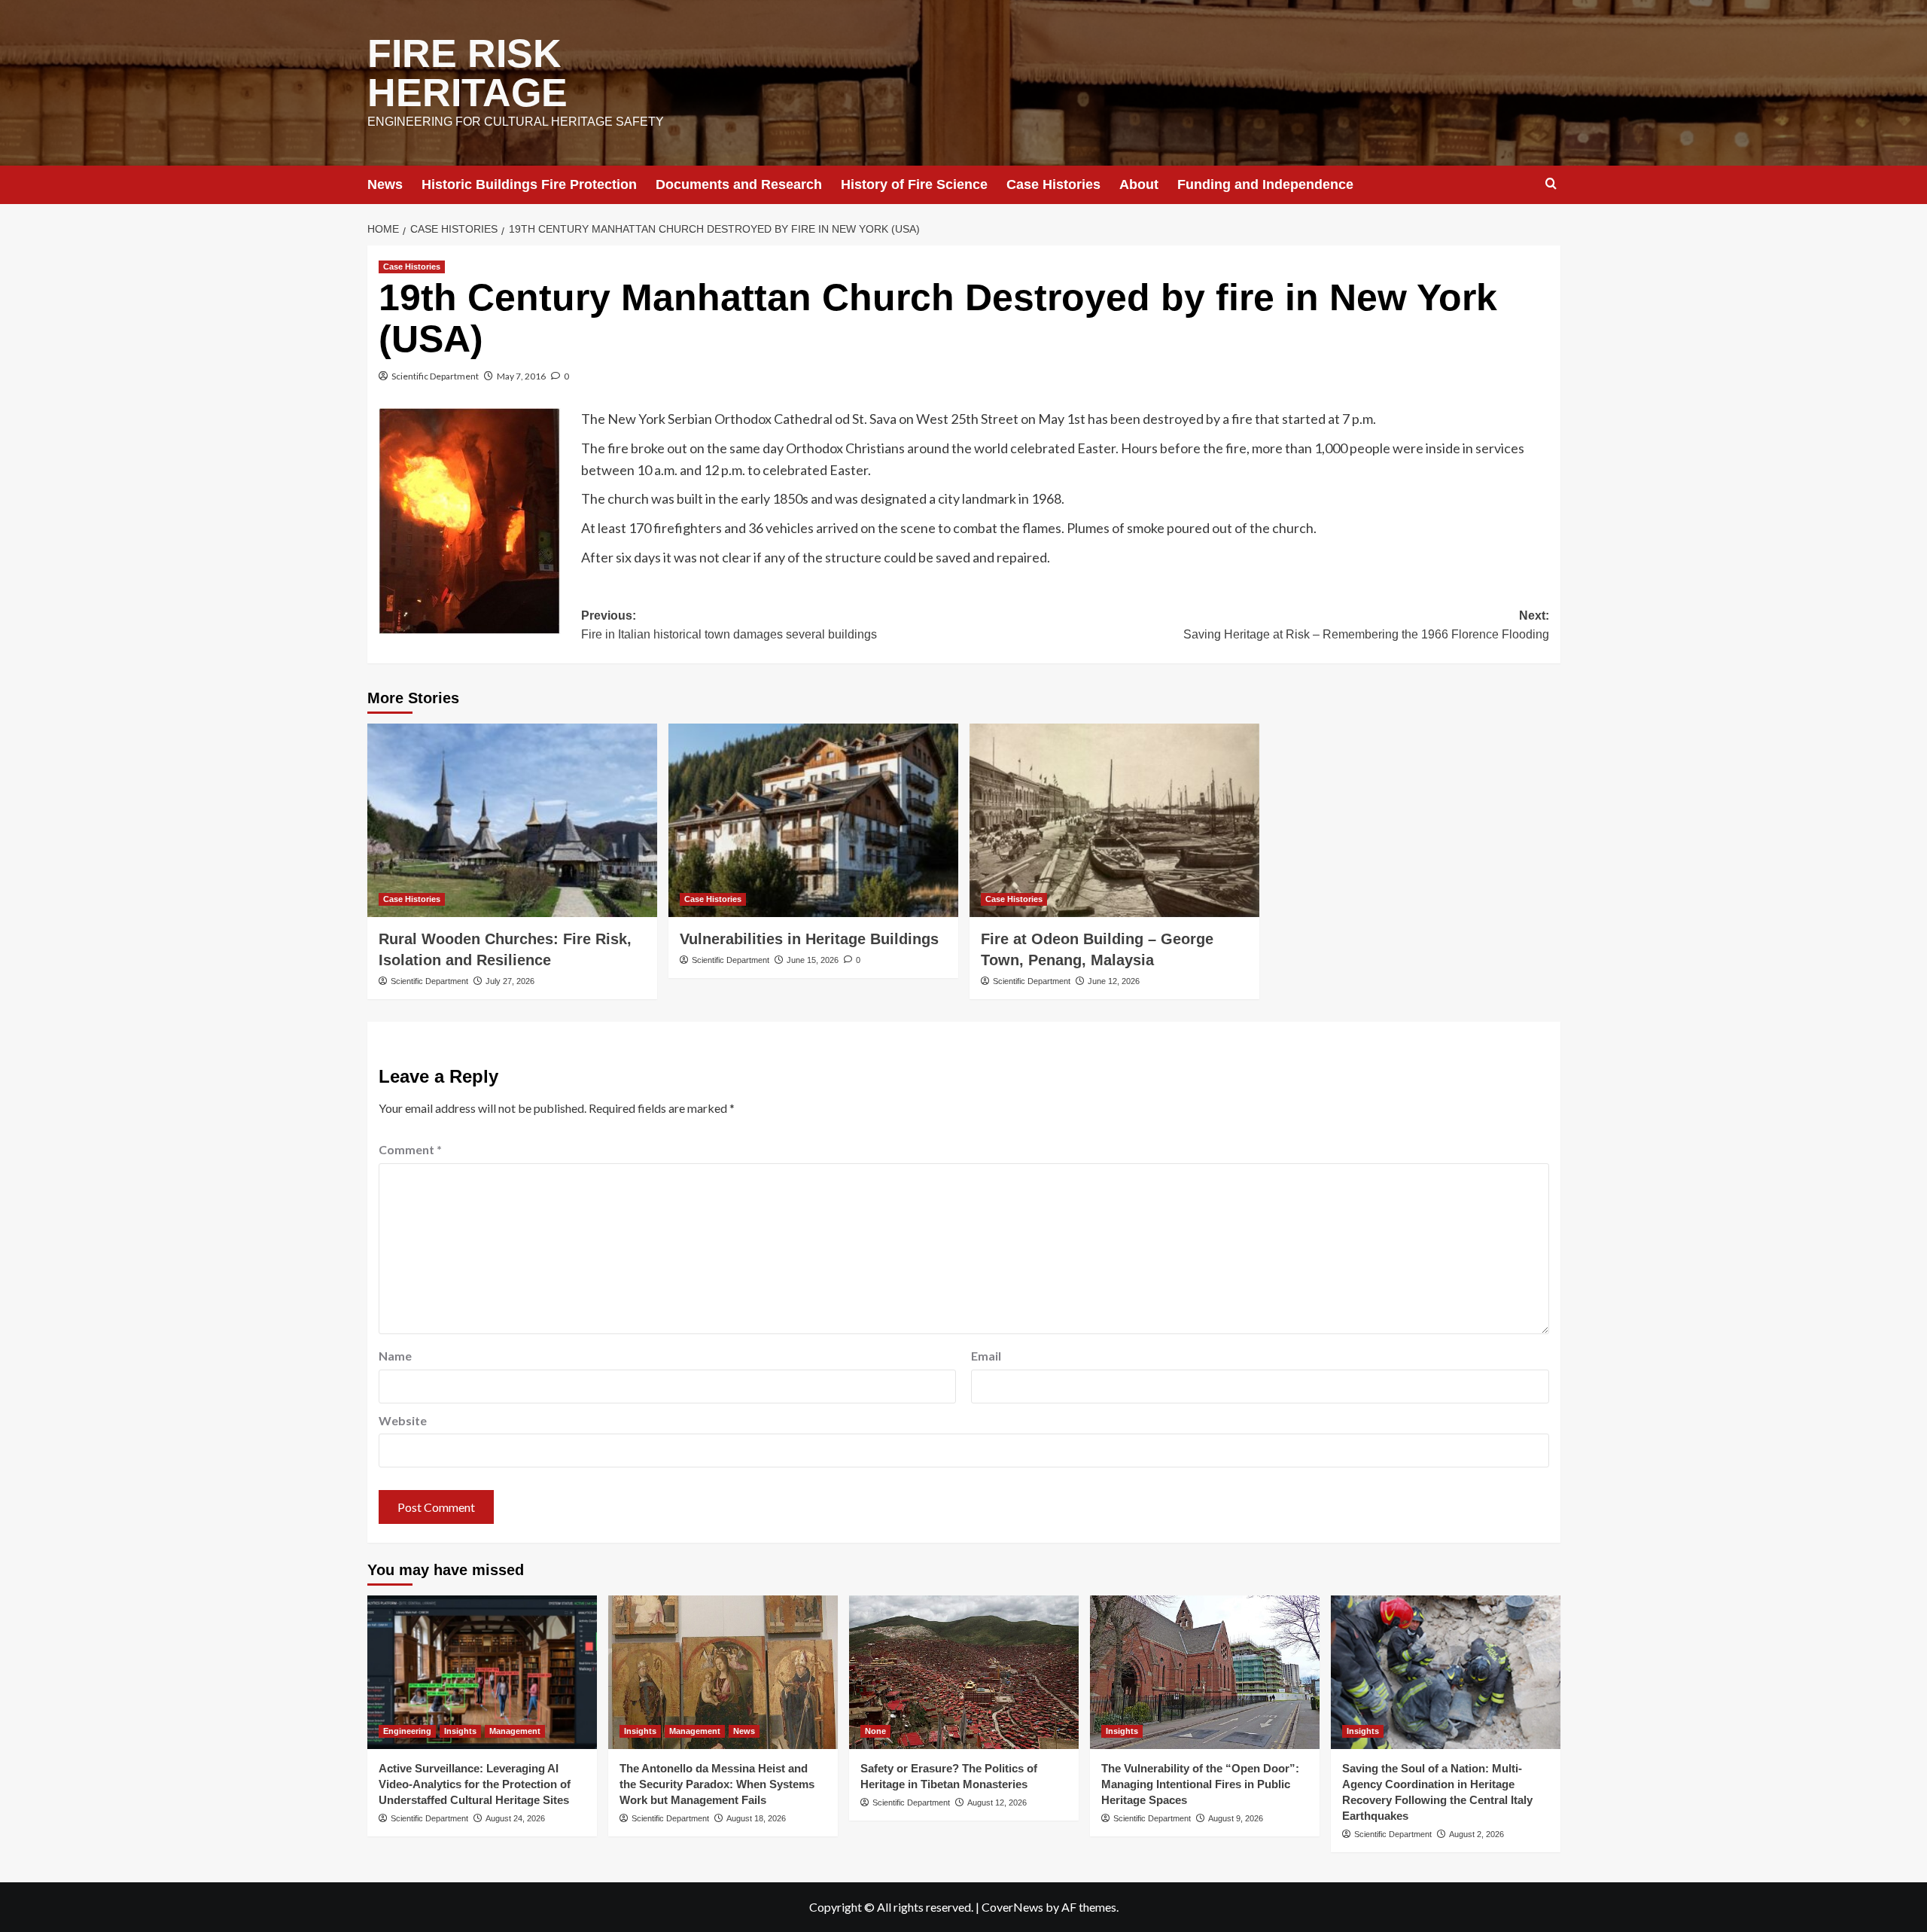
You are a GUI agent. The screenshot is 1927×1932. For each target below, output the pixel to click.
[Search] (1551, 184)
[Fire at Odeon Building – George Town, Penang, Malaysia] (1114, 820)
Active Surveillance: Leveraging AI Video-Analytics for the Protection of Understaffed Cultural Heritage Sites (475, 1784)
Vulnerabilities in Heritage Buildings (809, 939)
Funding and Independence (1265, 184)
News (385, 184)
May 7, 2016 (521, 376)
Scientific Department (435, 376)
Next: (1366, 625)
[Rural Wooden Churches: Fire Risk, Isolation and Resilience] (512, 820)
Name (395, 1356)
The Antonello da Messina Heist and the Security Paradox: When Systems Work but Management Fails (717, 1784)
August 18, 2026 (756, 1818)
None (875, 1731)
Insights (460, 1731)
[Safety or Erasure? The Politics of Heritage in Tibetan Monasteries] (964, 1672)
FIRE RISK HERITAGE (467, 73)
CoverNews (1012, 1907)
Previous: (729, 625)
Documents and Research (739, 184)
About (1139, 184)
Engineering (407, 1731)
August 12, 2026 (997, 1802)
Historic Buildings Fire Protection (529, 184)
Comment (410, 1149)
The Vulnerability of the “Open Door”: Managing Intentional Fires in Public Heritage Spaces (1200, 1784)
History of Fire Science (914, 184)
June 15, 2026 (813, 960)
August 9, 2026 (1236, 1818)
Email (986, 1356)
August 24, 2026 (515, 1818)
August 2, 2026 (1476, 1834)
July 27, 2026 (510, 981)
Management (515, 1731)
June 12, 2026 (1114, 981)
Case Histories (1053, 184)
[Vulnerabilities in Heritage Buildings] (813, 820)
